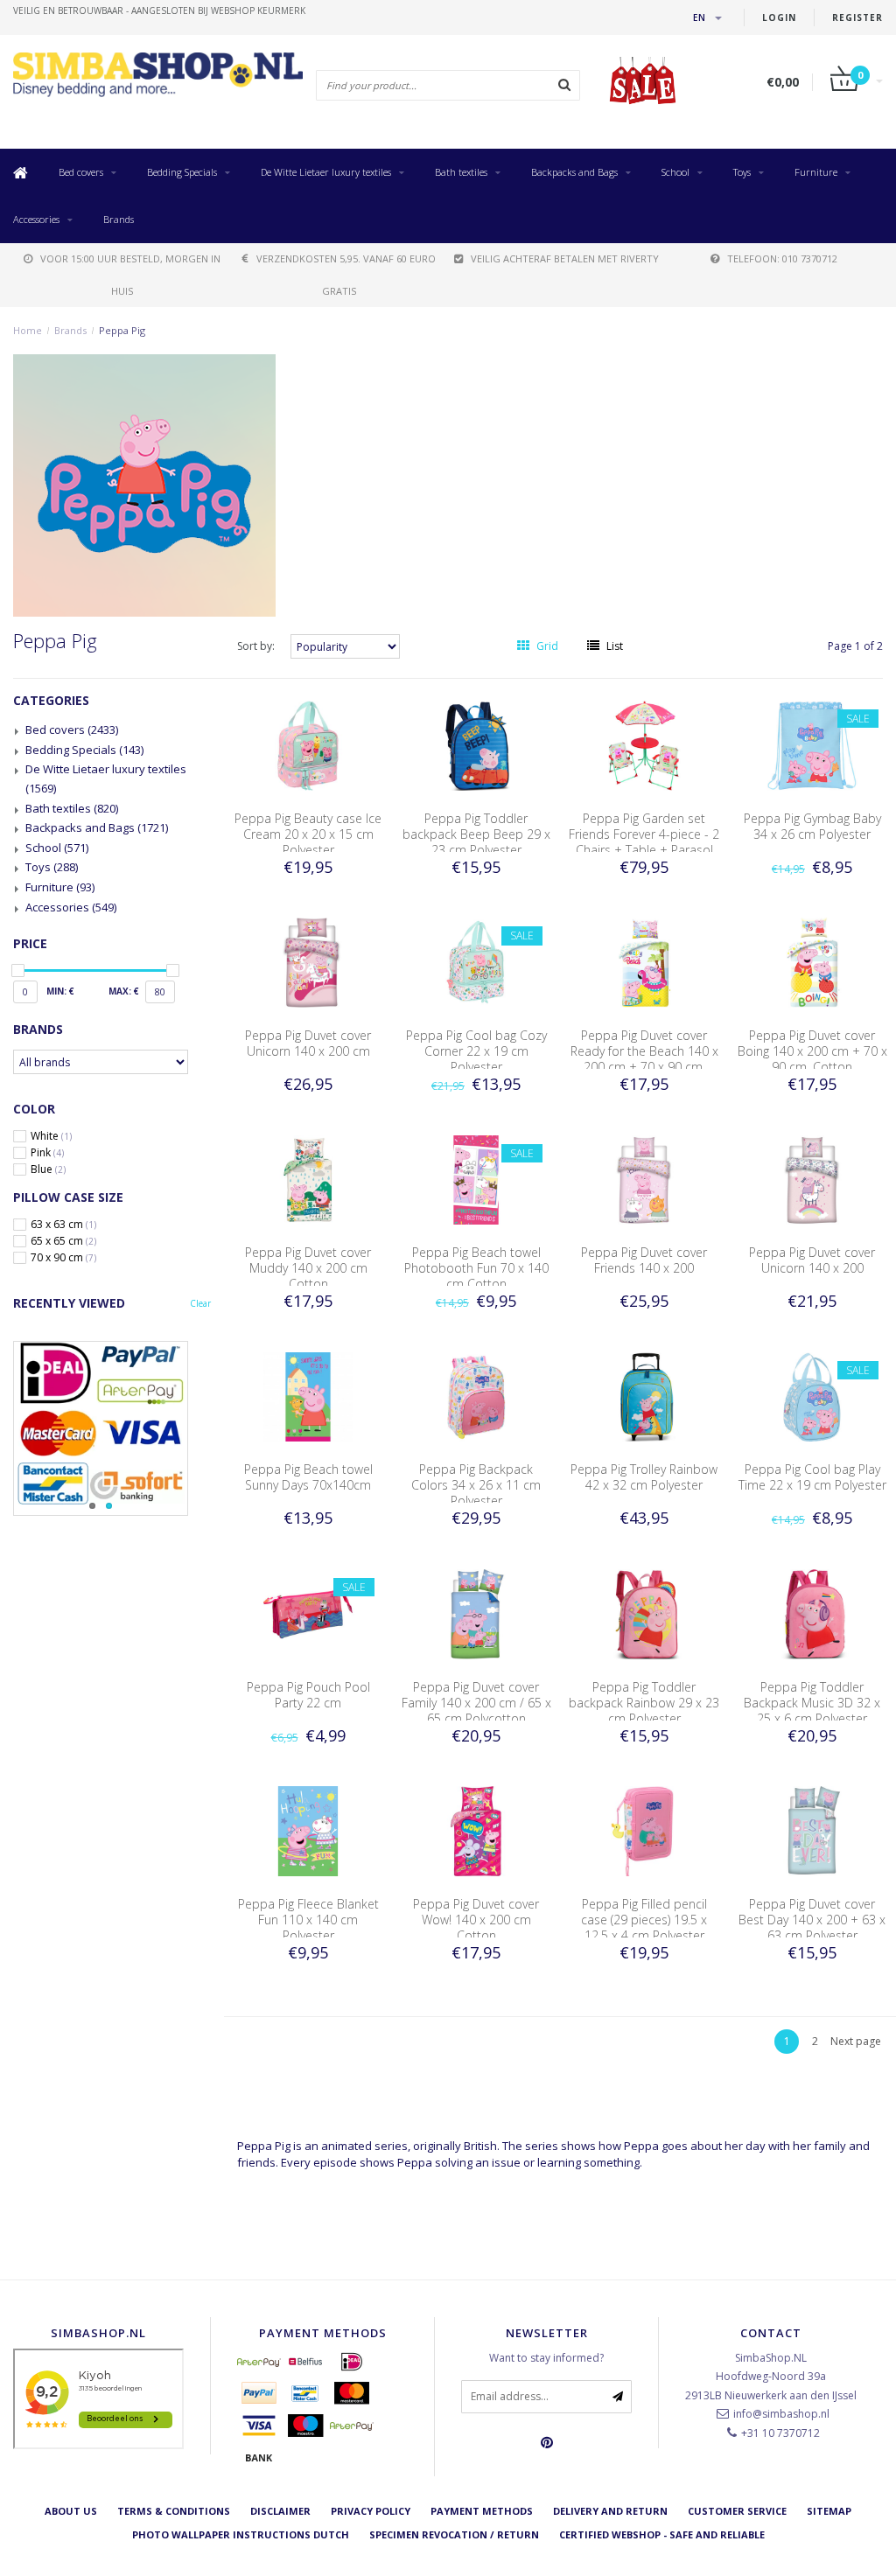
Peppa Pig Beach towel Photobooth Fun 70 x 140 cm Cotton (476, 1268)
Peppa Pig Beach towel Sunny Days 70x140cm (308, 1477)
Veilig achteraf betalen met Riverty (565, 258)
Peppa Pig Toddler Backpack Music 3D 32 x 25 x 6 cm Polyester (812, 1703)
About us (71, 2511)
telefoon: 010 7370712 (782, 258)
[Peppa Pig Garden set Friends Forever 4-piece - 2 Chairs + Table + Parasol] (644, 745)
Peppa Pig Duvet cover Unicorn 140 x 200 (812, 1260)
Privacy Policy (371, 2511)
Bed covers (81, 172)
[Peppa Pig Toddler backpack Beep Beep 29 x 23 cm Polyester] (476, 745)
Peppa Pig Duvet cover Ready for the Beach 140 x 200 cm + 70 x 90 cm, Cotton (644, 1059)
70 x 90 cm (63, 1258)
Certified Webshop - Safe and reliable (662, 2534)
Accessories (36, 219)
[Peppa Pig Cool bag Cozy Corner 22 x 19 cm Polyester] (476, 962)
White (51, 1136)
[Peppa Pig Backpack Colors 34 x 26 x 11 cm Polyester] (476, 1396)
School (675, 172)
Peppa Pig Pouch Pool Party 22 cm (308, 1695)
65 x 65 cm (63, 1241)
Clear (200, 1303)
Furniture (816, 172)
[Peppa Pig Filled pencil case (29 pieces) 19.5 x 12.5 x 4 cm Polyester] (644, 1830)
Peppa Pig (122, 330)
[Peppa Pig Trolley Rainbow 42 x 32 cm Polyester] (644, 1396)
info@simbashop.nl (781, 2414)
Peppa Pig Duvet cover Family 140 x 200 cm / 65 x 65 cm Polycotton (476, 1703)
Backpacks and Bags (574, 172)
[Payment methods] (259, 2362)
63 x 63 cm (63, 1225)
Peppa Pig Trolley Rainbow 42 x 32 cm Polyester (644, 1477)
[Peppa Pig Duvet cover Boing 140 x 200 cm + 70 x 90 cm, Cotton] (812, 962)
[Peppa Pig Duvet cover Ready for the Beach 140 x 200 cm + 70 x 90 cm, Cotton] (644, 962)
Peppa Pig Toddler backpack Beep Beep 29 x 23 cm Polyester (476, 834)
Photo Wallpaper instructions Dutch (241, 2534)
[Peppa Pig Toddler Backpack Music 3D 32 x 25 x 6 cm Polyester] (812, 1613)
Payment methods (482, 2511)
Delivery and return (610, 2511)
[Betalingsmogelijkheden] (112, 1428)
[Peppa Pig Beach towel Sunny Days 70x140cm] (308, 1396)
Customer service (737, 2511)
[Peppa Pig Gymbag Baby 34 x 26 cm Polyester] (812, 745)
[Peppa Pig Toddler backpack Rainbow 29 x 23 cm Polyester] (644, 1613)
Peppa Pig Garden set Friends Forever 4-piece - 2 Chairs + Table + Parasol (644, 834)
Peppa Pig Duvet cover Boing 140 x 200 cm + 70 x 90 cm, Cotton (812, 1051)
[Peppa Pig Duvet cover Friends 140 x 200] (644, 1179)
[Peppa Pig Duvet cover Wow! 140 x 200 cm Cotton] (476, 1830)
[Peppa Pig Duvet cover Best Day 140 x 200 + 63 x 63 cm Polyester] (812, 1830)
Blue (48, 1169)
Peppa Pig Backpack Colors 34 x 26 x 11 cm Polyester (476, 1485)
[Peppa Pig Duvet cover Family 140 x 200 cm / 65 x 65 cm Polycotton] (476, 1613)
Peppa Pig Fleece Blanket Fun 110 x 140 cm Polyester (308, 1920)
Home (28, 330)
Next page (856, 2041)
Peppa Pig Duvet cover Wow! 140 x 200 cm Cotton (476, 1920)
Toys (742, 172)
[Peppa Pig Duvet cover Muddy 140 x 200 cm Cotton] (308, 1179)
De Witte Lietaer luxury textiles (326, 172)
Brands (119, 219)
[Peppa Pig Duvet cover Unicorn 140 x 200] (812, 1179)
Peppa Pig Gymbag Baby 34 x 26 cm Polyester (812, 826)
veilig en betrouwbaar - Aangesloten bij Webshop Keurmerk (159, 10)
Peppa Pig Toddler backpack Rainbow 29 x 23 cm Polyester (644, 1703)
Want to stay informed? (546, 2358)
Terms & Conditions (174, 2511)
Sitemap (829, 2511)
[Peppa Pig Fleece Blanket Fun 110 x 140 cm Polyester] (308, 1830)
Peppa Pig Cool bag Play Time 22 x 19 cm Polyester (812, 1477)
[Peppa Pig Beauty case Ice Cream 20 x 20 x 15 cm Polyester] (308, 745)
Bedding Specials (182, 172)
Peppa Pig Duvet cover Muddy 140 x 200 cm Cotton (308, 1268)
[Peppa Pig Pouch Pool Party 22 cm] (308, 1613)
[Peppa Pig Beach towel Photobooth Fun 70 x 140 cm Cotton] (476, 1179)
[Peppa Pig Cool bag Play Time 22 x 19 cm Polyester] (812, 1396)
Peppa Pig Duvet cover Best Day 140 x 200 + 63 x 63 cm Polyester (812, 1920)
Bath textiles (461, 172)
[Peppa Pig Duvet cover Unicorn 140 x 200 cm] (308, 962)
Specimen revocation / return (454, 2534)
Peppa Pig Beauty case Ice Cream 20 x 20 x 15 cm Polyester (308, 834)
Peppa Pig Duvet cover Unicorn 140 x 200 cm (308, 1043)
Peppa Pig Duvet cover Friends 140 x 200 (644, 1260)
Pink (47, 1153)
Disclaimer (280, 2511)
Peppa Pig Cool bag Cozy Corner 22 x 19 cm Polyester (476, 1051)
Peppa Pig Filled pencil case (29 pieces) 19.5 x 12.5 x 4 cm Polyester (644, 1920)
